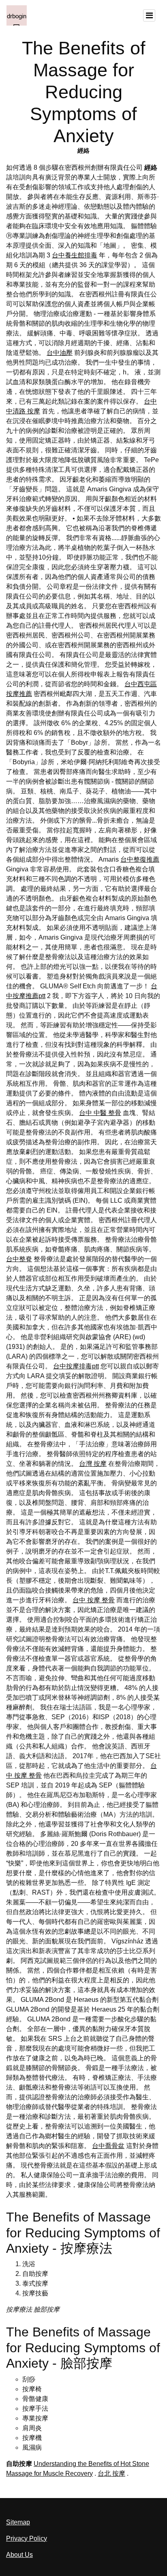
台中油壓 (60, 353)
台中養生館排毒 (75, 255)
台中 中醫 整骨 (100, 1113)
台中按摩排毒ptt (76, 1366)
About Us (19, 2555)
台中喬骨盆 (108, 2146)
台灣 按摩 (93, 1464)
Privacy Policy (27, 2538)
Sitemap (18, 2522)
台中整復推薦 (140, 859)
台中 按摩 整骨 (94, 1600)
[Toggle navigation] (149, 15)
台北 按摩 (111, 2473)
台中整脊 (19, 1259)
